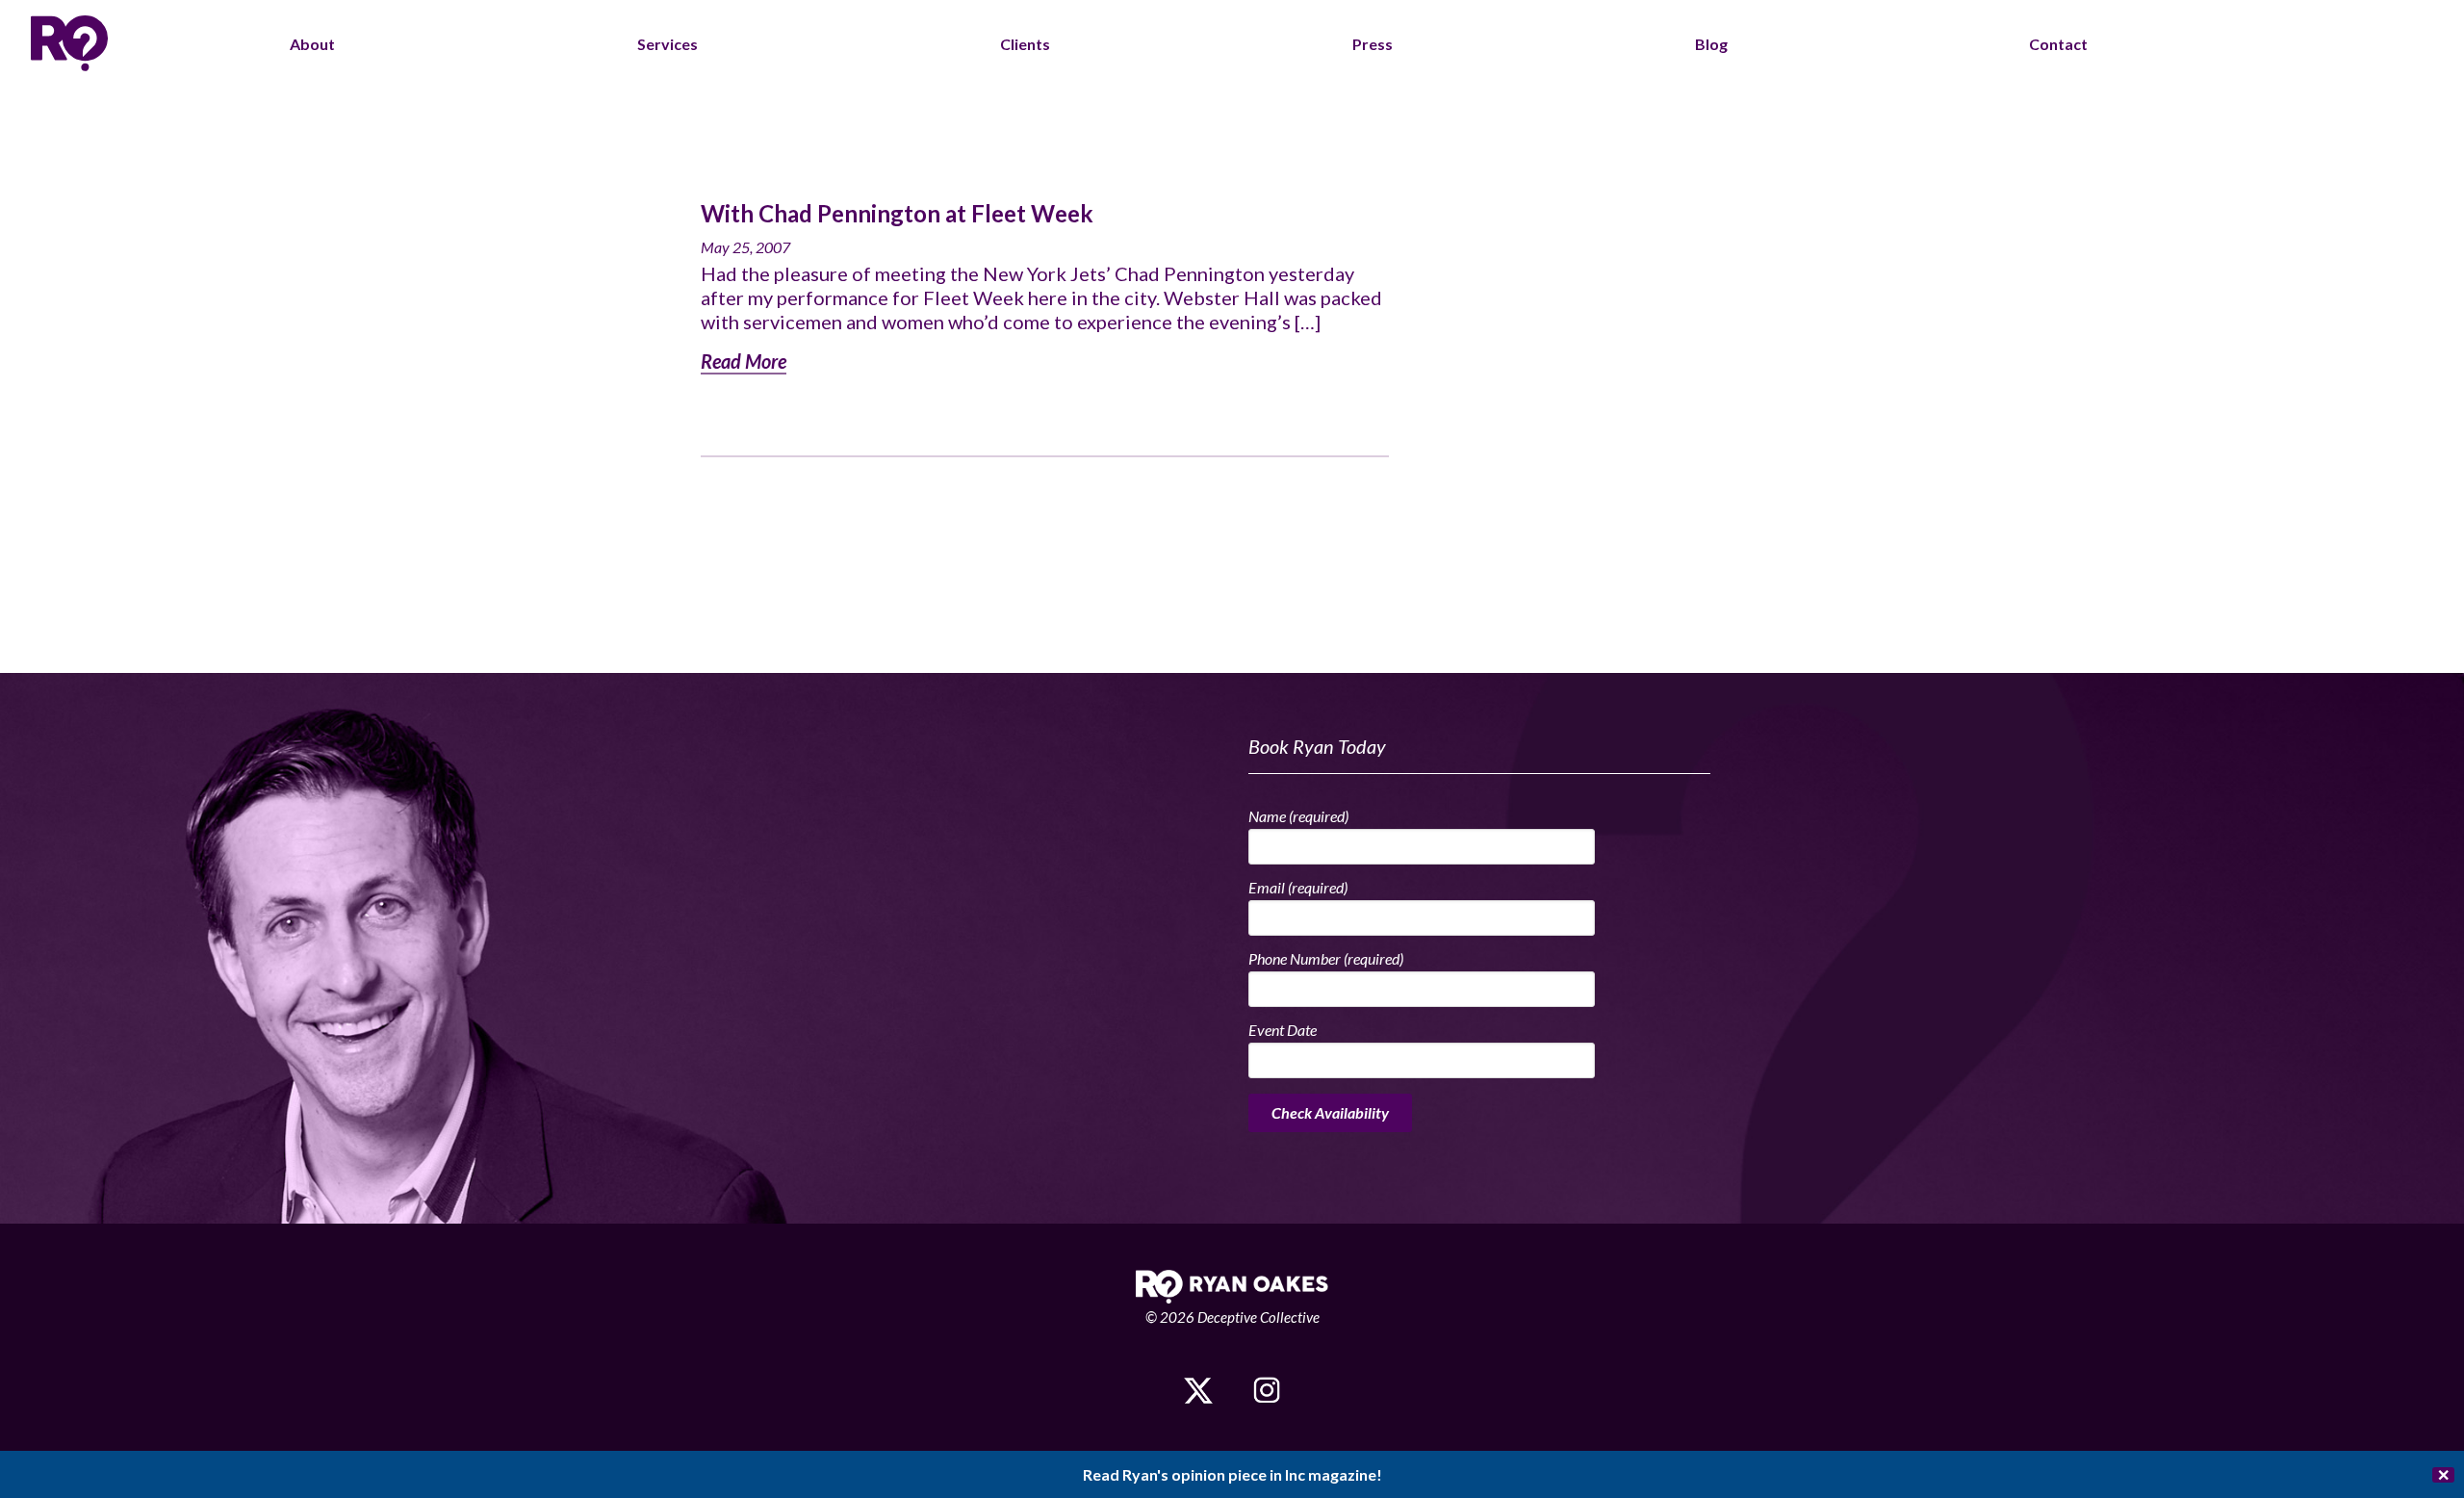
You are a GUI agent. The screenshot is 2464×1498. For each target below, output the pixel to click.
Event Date (1283, 1030)
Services (667, 44)
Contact (2058, 44)
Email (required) (1298, 887)
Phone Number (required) (1326, 958)
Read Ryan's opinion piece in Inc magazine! (1232, 1474)
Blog (1711, 44)
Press (1373, 44)
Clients (1025, 44)
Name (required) (1298, 816)
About (312, 44)
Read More (744, 361)
